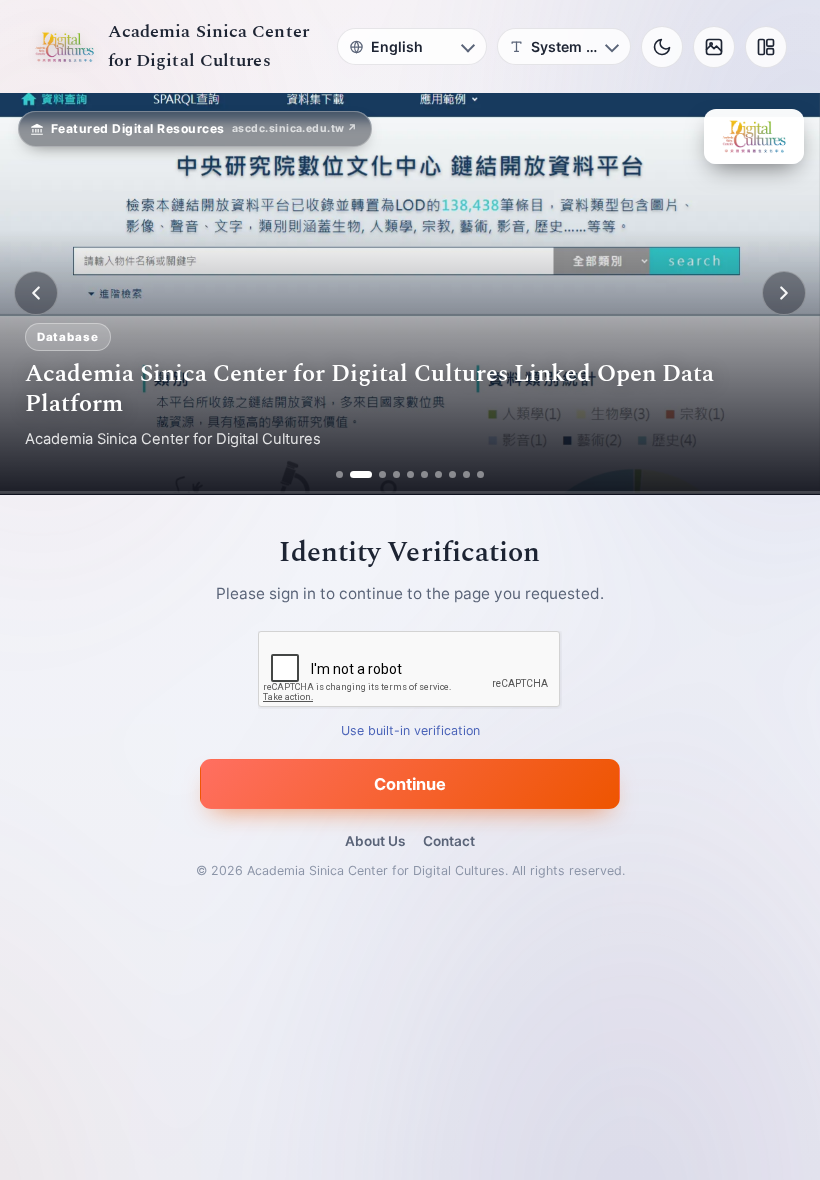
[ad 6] (424, 474)
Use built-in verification (410, 730)
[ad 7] (438, 474)
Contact (449, 841)
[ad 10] (480, 474)
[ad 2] (353, 474)
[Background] (714, 47)
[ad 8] (452, 474)
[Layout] (766, 47)
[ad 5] (410, 474)
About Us (375, 841)
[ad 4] (396, 474)
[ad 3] (375, 474)
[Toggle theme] (662, 47)
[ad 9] (466, 474)
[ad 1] (339, 474)
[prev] (36, 293)
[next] (784, 293)
